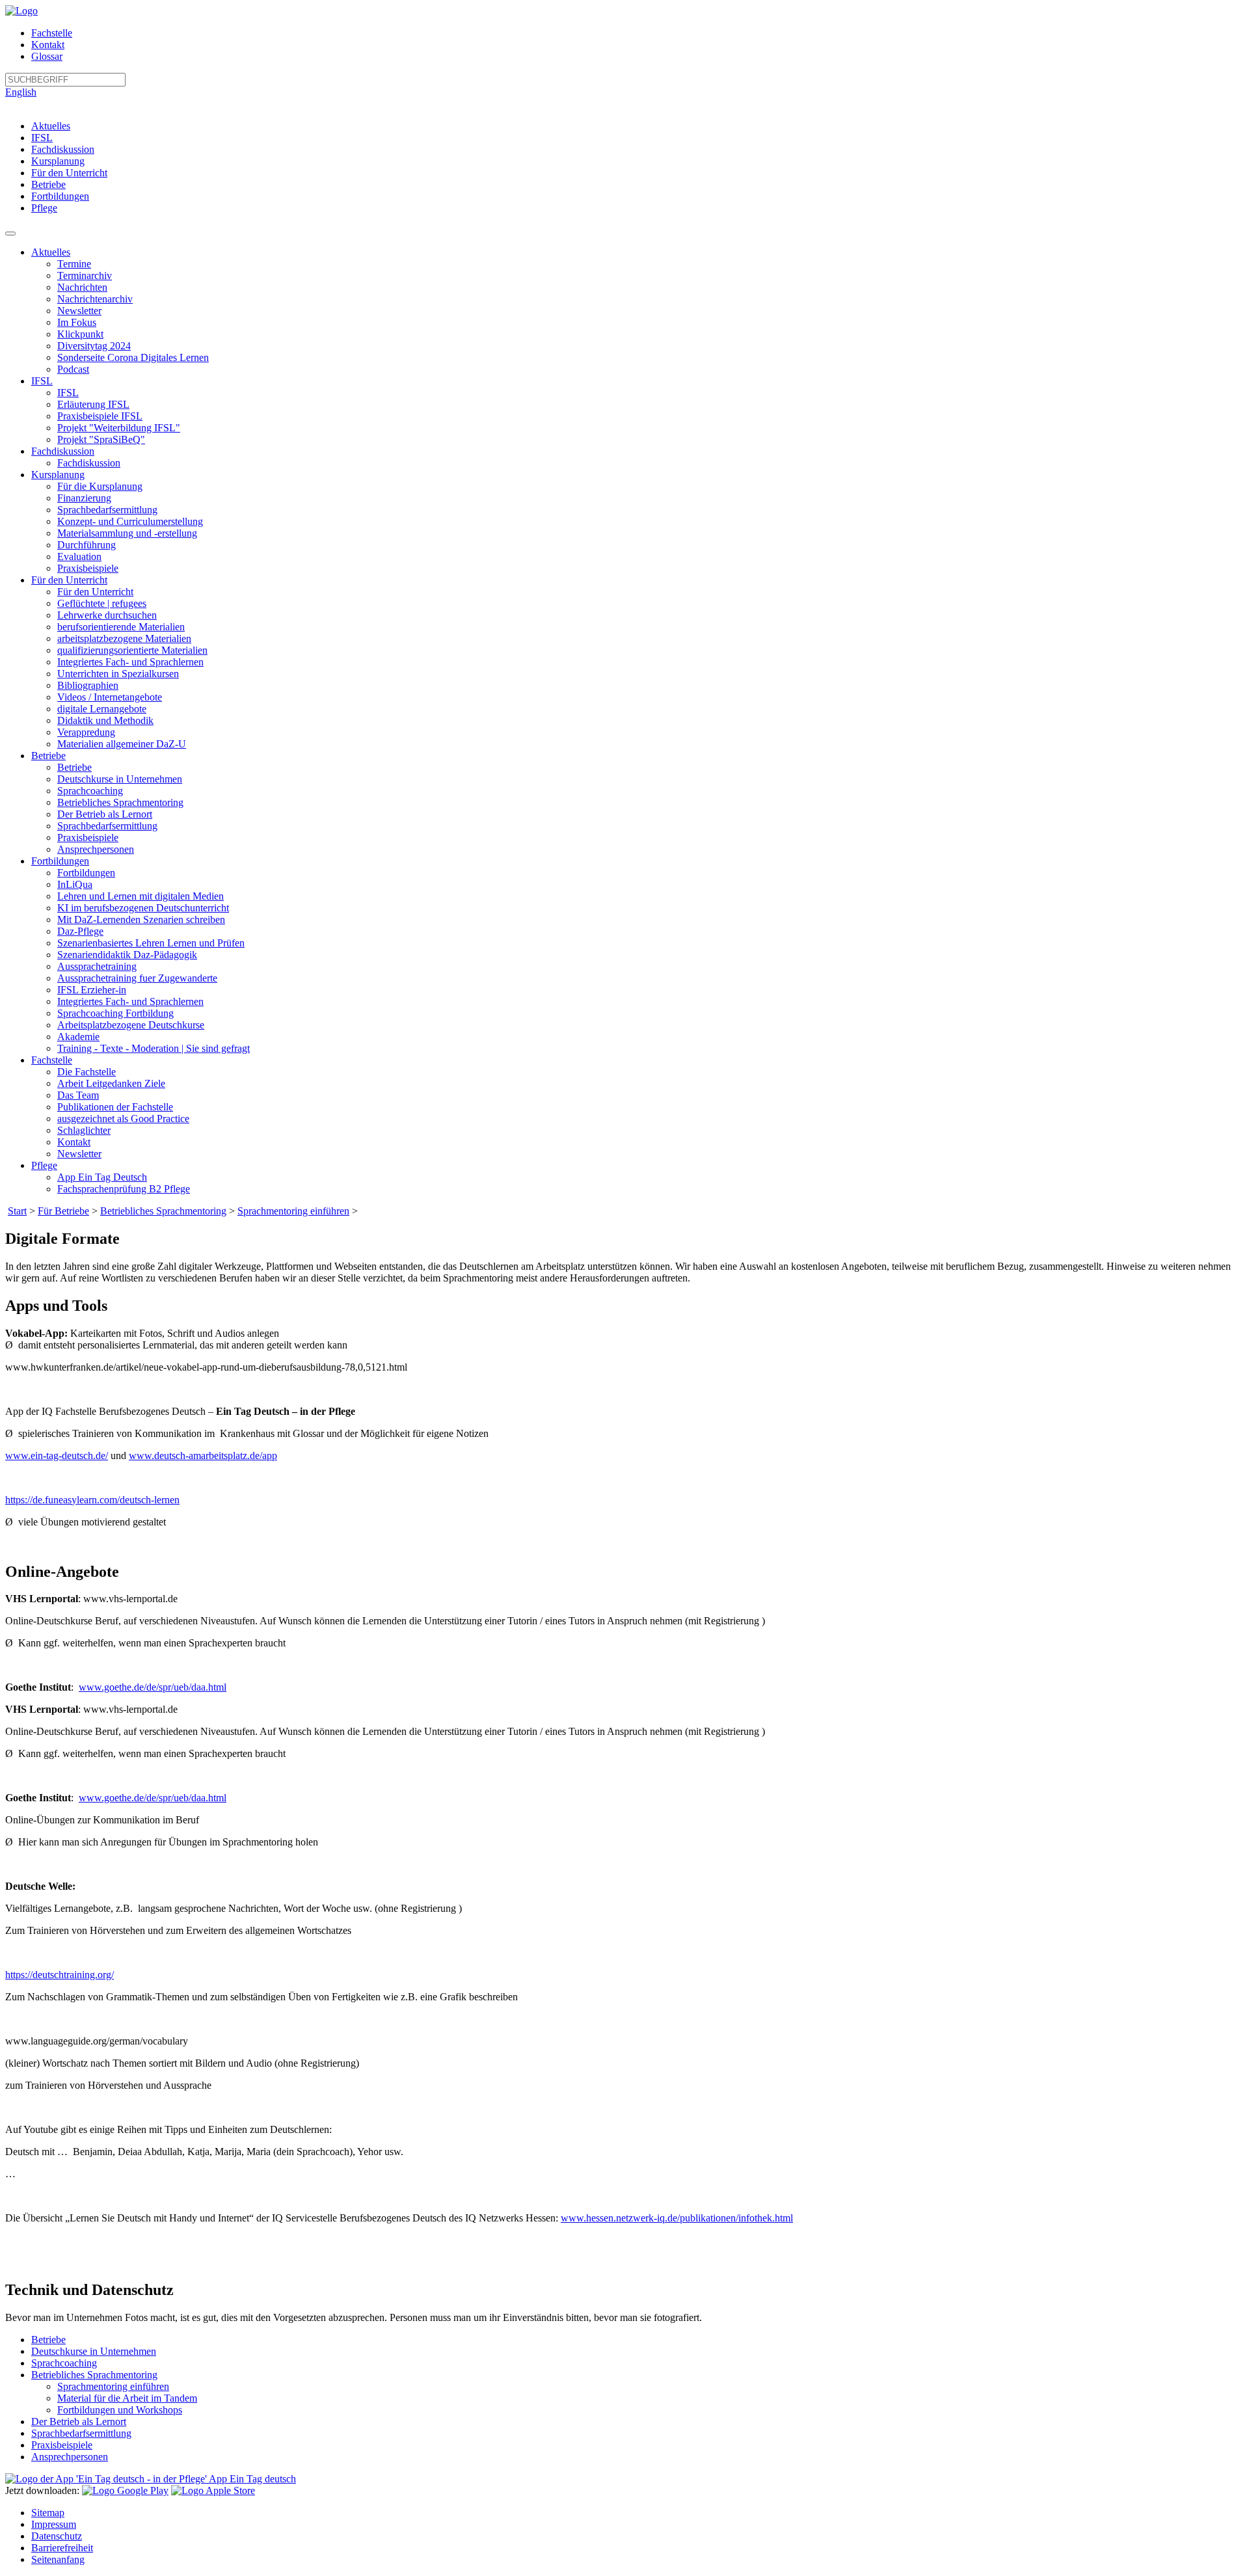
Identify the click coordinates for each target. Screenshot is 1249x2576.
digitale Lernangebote (102, 709)
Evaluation (79, 557)
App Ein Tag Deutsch (102, 1177)
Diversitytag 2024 (94, 346)
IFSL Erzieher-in (92, 990)
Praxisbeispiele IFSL (100, 416)
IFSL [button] (42, 381)
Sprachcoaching (90, 791)
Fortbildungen (60, 196)
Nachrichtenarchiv (95, 299)
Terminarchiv (85, 275)
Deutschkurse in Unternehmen (120, 779)
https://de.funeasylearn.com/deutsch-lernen (92, 1500)
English (21, 92)
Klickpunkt (80, 334)
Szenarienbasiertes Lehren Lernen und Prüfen (151, 943)
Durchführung (87, 545)
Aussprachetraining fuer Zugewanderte (137, 978)
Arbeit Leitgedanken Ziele (111, 1083)
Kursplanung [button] (58, 475)
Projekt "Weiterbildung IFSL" (119, 428)
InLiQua (75, 884)
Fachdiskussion (63, 149)
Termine (74, 264)
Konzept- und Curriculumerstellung (130, 521)
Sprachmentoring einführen (293, 1211)
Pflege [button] (44, 1165)
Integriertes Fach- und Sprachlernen (130, 662)
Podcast (73, 369)
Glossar (47, 56)
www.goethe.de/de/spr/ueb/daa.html (153, 1687)
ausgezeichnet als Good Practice (123, 1119)
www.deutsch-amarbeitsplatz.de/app (203, 1456)
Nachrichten (82, 287)
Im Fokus (77, 322)
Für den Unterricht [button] (69, 580)
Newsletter (79, 311)
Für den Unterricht (69, 173)
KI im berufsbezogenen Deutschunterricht (143, 908)
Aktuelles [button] (51, 252)
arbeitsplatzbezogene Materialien (124, 638)
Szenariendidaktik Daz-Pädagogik (127, 955)
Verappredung (86, 732)
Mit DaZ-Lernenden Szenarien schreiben (141, 919)
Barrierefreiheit (62, 2548)
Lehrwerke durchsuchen (107, 615)
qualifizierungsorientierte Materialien (132, 650)
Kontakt (48, 45)
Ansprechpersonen (96, 849)
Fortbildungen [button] (60, 861)
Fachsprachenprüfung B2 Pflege (124, 1189)
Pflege (44, 208)
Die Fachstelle (87, 1072)
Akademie (78, 1037)
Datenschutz (57, 2536)
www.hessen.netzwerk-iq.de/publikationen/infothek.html (677, 2218)
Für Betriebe (63, 1211)
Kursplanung (58, 161)
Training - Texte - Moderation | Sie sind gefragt (154, 1048)
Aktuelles (51, 126)
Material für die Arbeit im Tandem (127, 2398)
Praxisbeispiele (88, 568)
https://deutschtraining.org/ (60, 1975)
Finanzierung (84, 498)
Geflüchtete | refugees (102, 603)
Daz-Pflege (80, 931)
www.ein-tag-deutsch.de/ (57, 1456)
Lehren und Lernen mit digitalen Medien (141, 896)
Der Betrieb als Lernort (105, 814)
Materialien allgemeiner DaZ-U (122, 744)
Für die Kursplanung (100, 486)
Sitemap (48, 2513)
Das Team (78, 1095)
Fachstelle (52, 33)
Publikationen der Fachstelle (115, 1107)
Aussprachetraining (97, 966)
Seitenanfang (58, 2559)
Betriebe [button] (48, 756)
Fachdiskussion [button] (63, 451)
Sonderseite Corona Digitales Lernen (133, 357)
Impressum (54, 2524)
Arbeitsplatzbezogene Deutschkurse (131, 1025)
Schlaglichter (84, 1130)
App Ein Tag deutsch (251, 2479)
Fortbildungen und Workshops (120, 2410)
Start (17, 1211)
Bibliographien (88, 685)
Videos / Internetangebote (110, 697)
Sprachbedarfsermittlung (107, 510)
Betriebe (48, 184)
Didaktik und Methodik (105, 720)
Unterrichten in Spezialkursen (118, 674)
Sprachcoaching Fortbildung (115, 1013)
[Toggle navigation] (10, 234)
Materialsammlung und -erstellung (127, 533)
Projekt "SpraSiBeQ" (101, 439)
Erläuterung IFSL (93, 404)
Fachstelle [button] (52, 1060)
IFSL (42, 138)
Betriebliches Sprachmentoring (120, 802)
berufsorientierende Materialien (121, 627)
